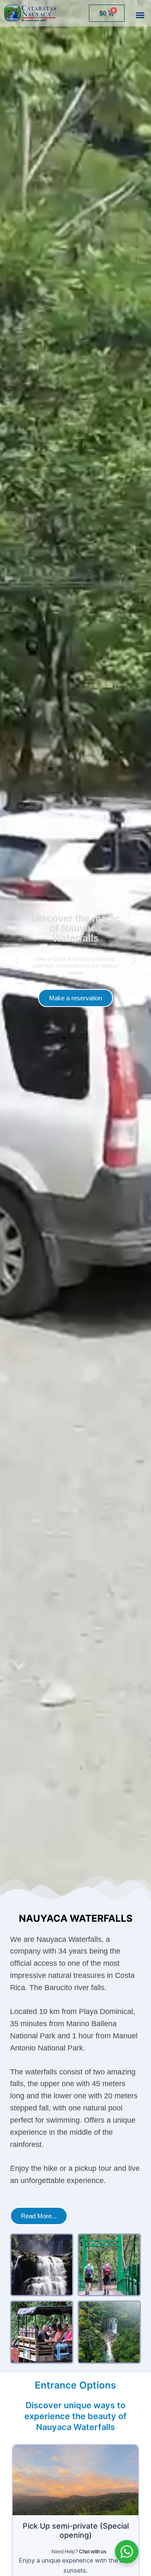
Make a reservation (75, 990)
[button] (140, 15)
